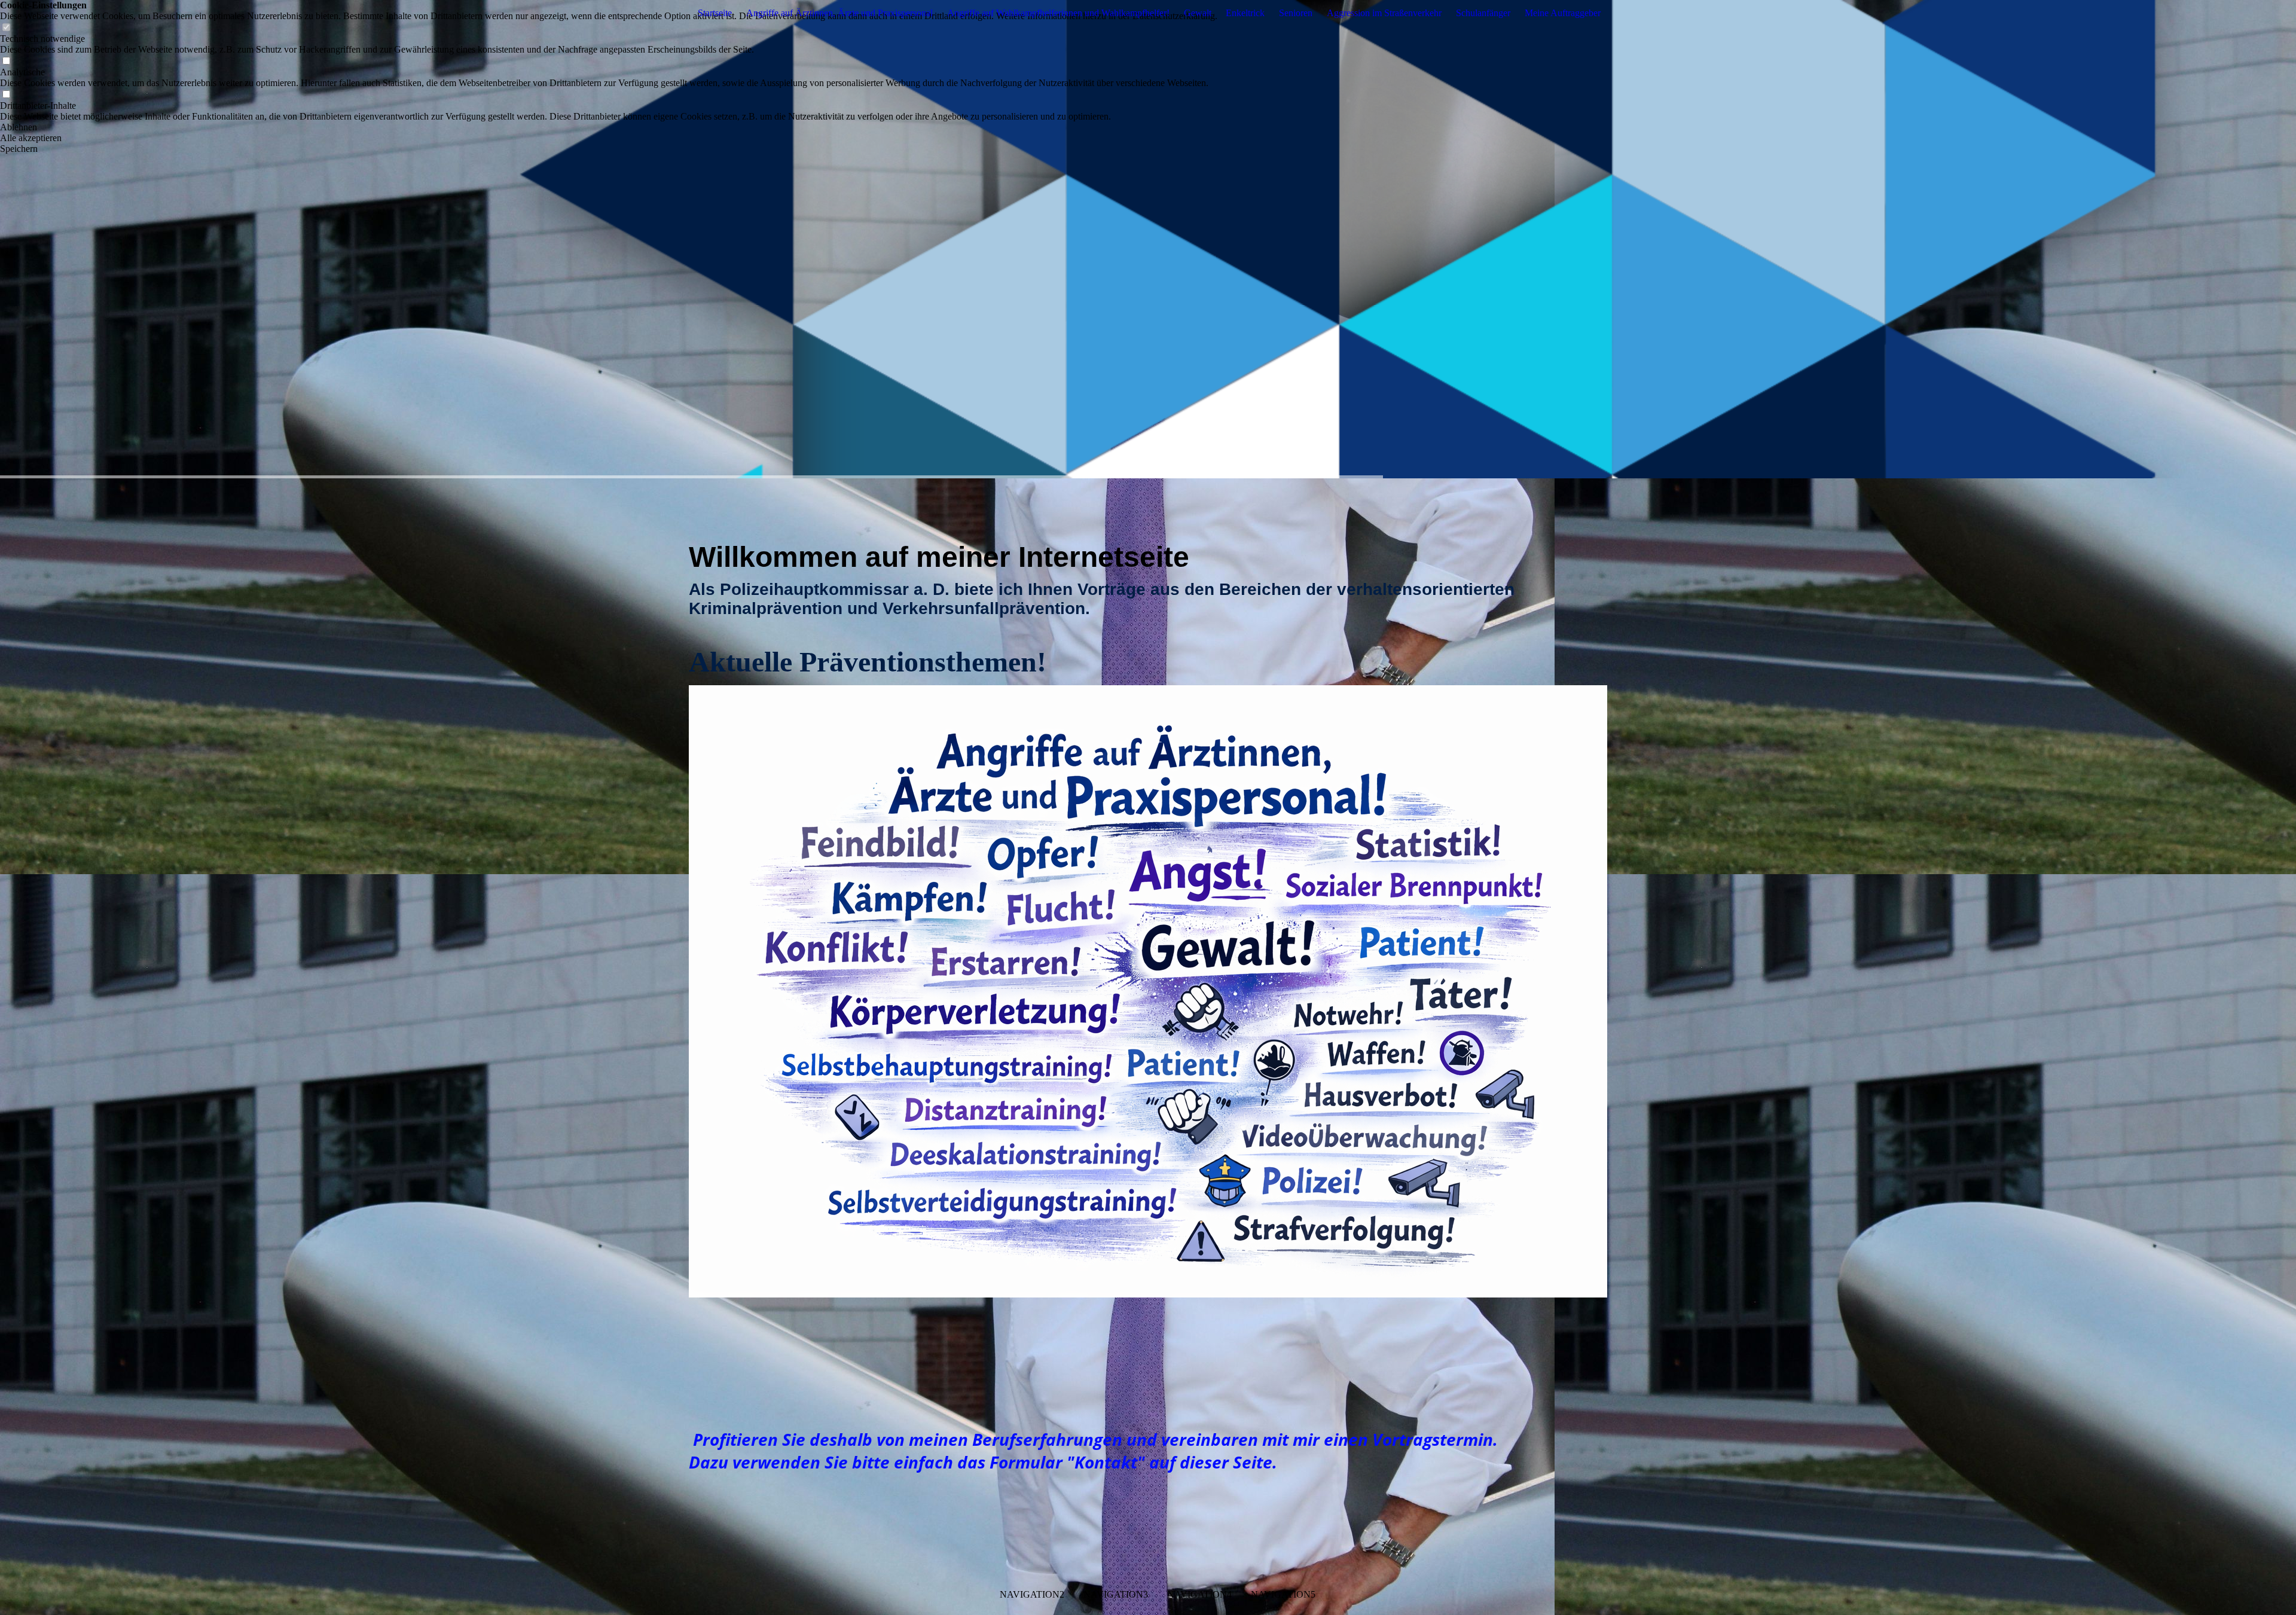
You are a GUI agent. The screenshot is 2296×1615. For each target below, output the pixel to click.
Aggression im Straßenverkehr (1384, 13)
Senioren (1296, 13)
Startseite (715, 13)
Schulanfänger (1483, 13)
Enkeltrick (1245, 13)
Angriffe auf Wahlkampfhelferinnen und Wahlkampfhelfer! (1058, 13)
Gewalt (1198, 13)
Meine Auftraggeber (1563, 13)
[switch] (6, 28)
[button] (609, 127)
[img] (1148, 239)
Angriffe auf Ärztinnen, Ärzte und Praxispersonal (839, 13)
